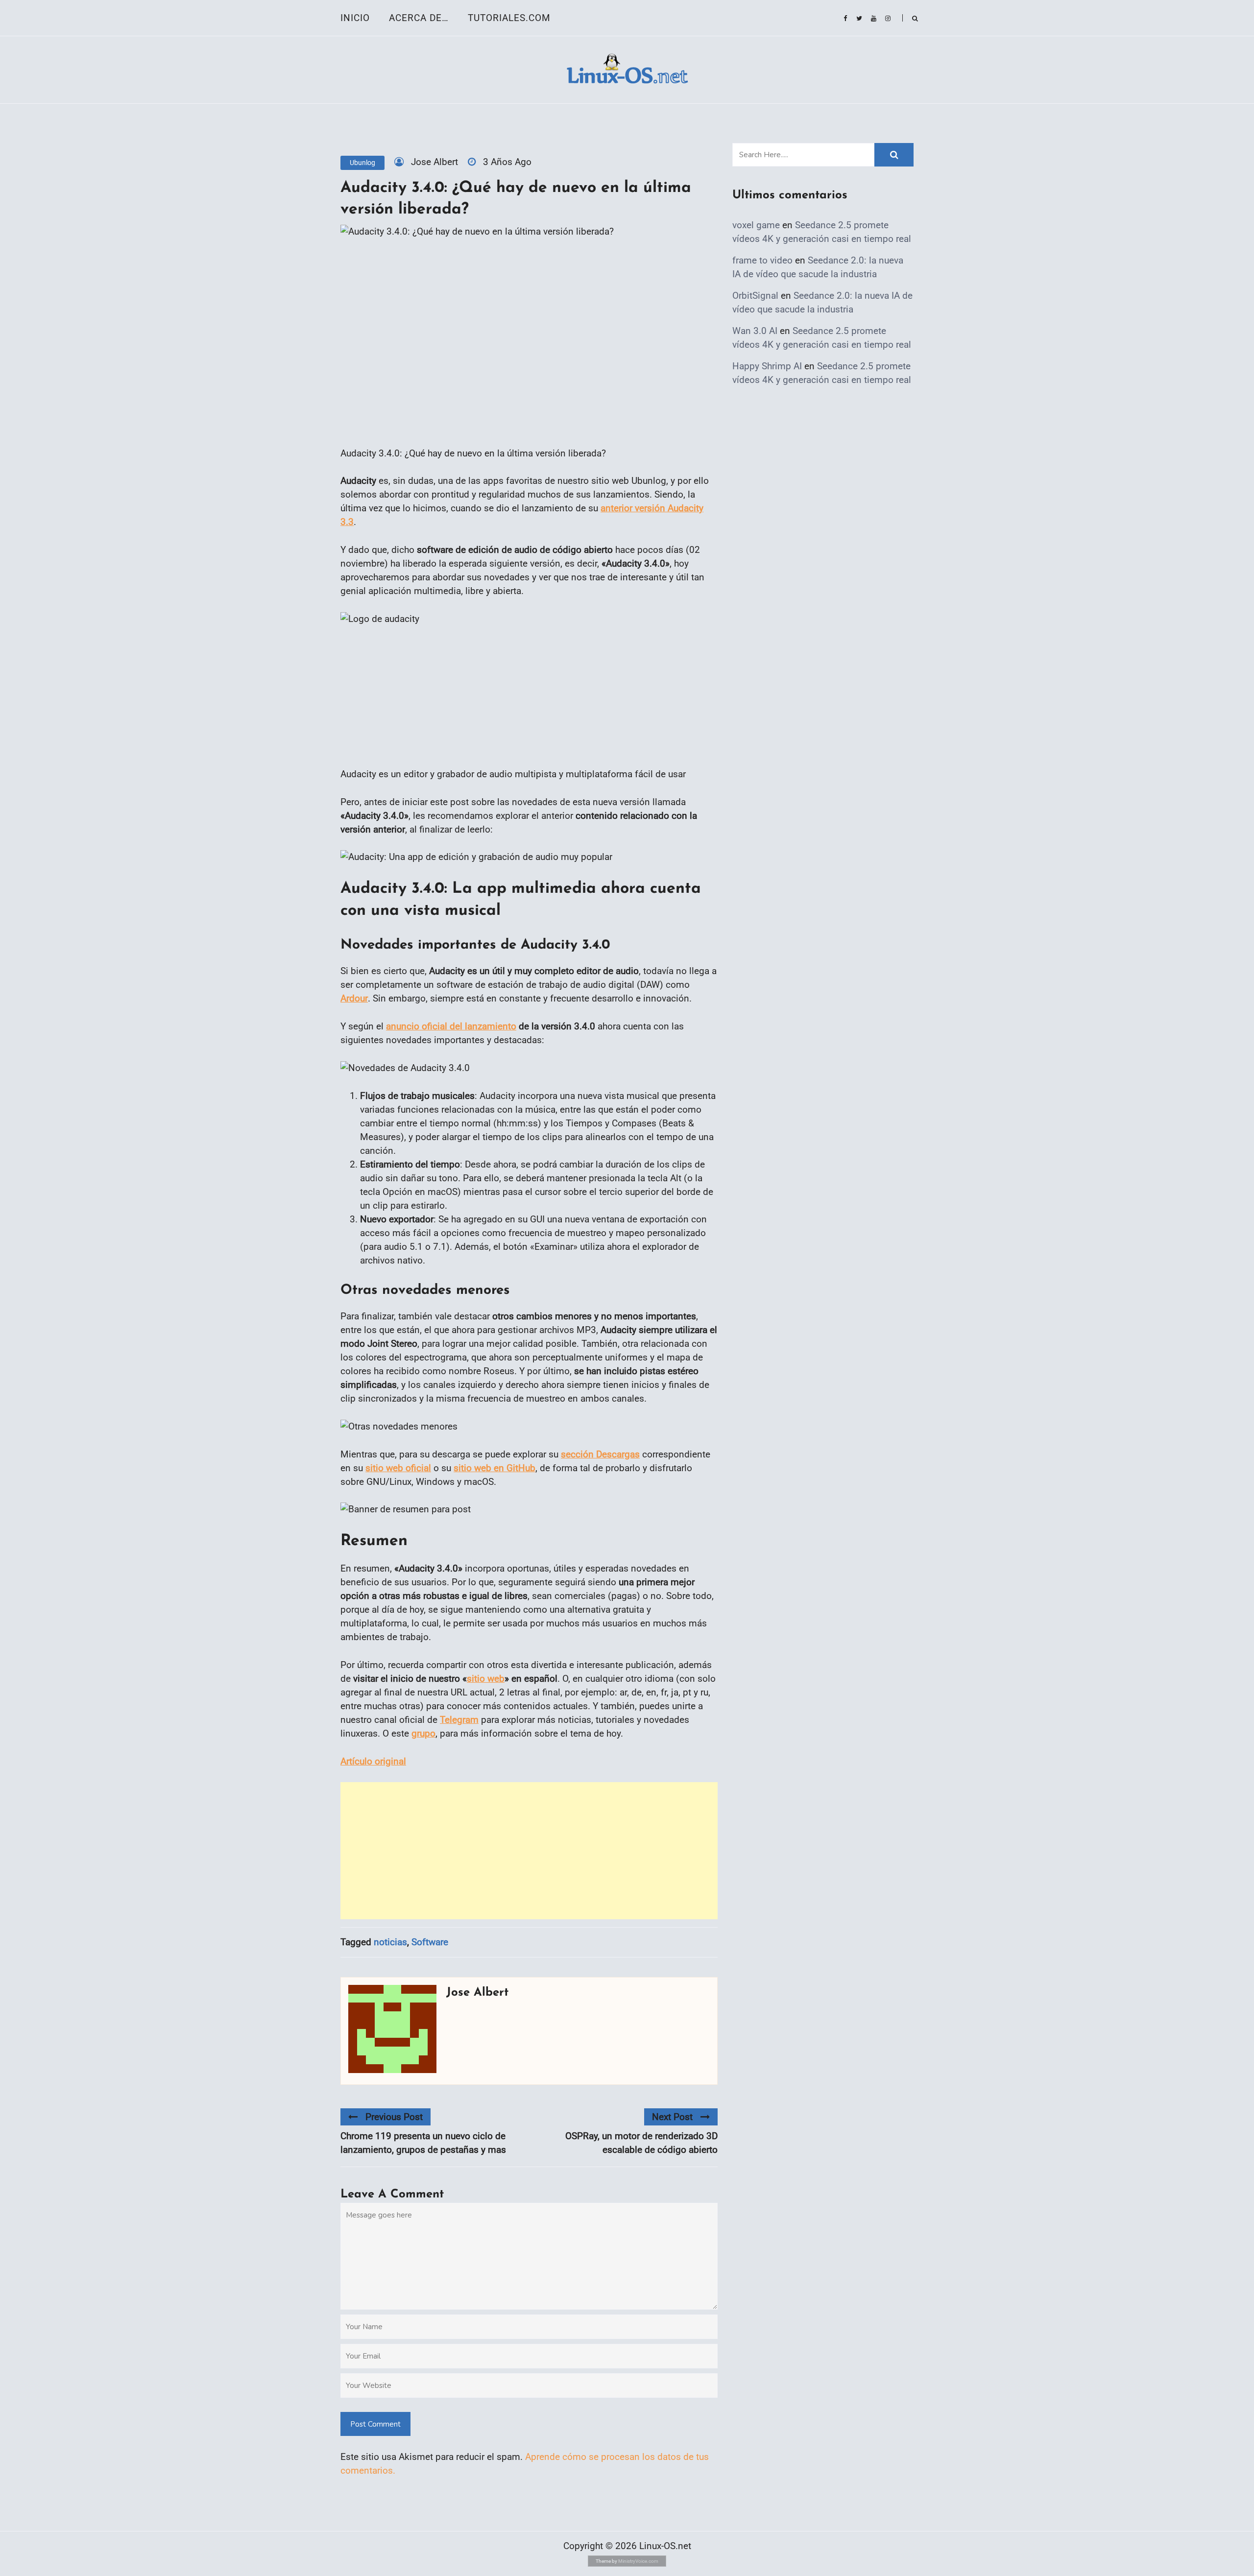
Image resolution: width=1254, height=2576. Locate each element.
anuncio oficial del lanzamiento (451, 1026)
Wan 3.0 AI (755, 331)
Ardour (354, 998)
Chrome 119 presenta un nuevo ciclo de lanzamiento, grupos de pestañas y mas (423, 2143)
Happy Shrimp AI (767, 366)
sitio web (486, 1679)
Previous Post (394, 2117)
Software (430, 1942)
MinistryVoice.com (638, 2561)
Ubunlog (362, 163)
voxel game (756, 225)
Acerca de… (419, 18)
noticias (390, 1942)
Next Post (672, 2117)
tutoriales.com (509, 18)
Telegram (459, 1720)
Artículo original (373, 1761)
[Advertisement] (529, 1851)
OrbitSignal (755, 296)
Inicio (355, 18)
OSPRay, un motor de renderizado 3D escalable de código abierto (641, 2143)
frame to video (762, 260)
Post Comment (375, 2424)
